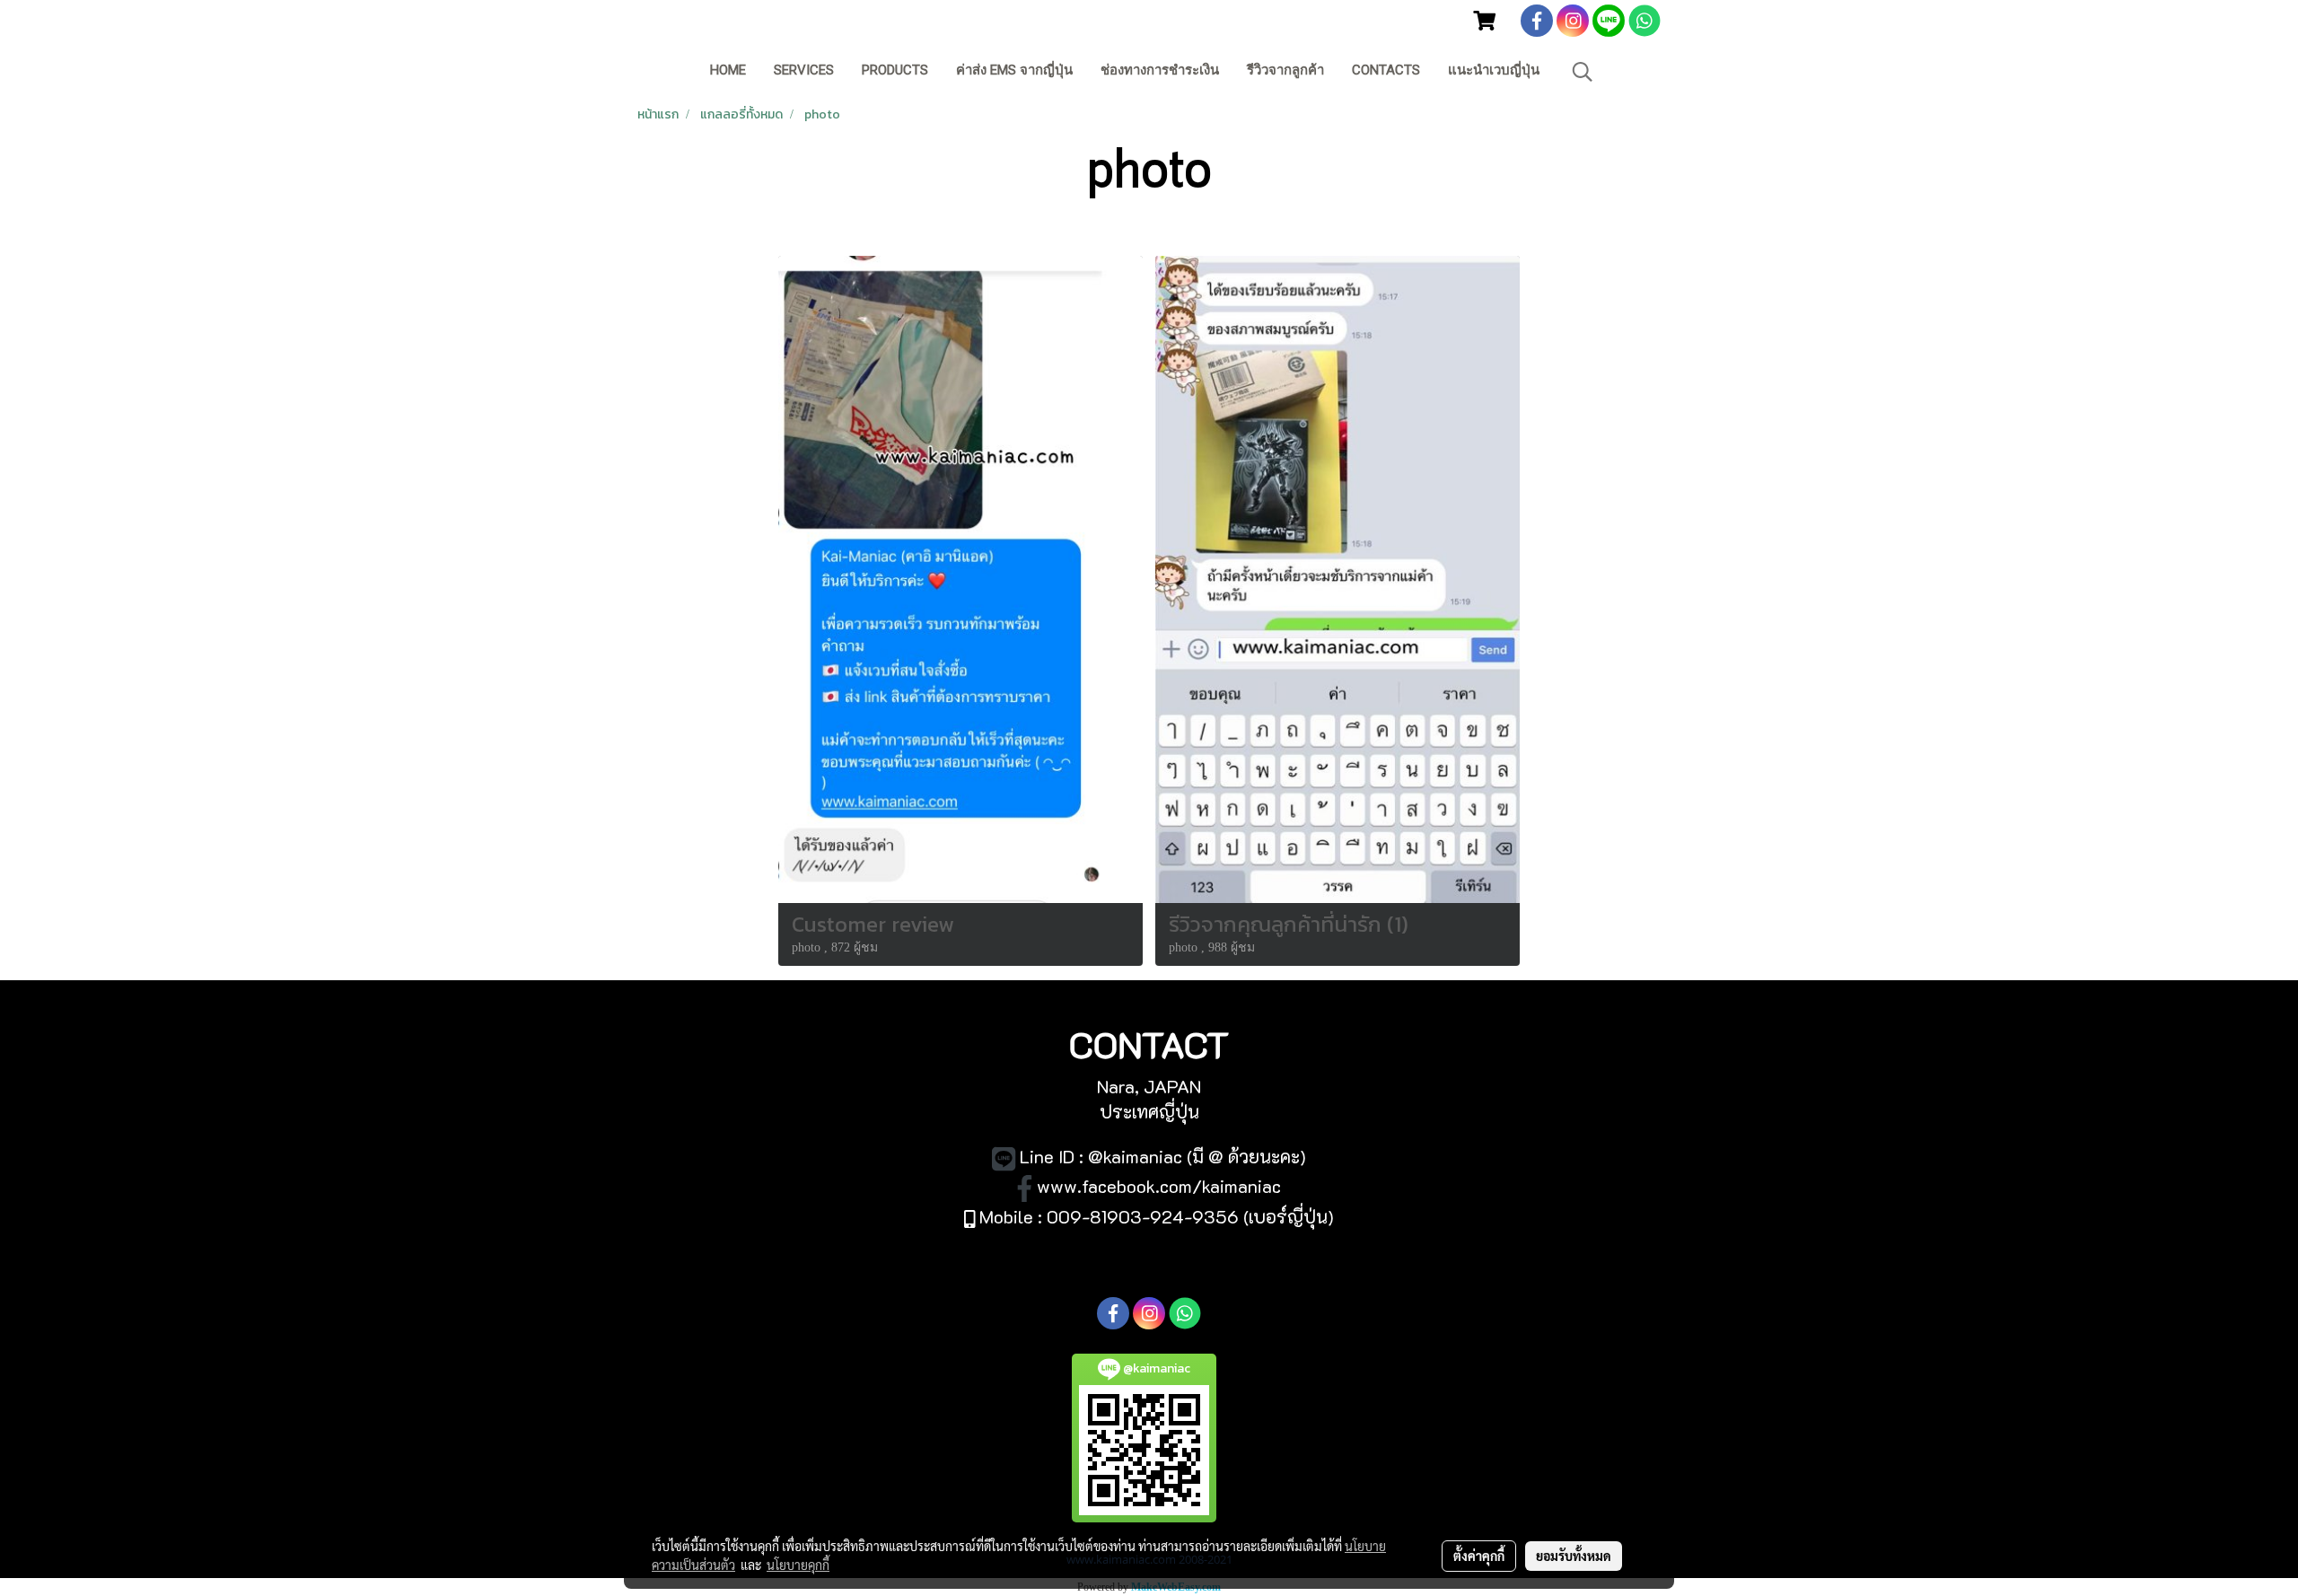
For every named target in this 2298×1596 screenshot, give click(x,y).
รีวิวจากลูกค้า (1285, 70)
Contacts (1386, 70)
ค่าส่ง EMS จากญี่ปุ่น (1014, 70)
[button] (1583, 72)
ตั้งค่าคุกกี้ (1479, 1556)
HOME (728, 70)
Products (895, 70)
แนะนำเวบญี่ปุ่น (1494, 70)
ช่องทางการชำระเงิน (1160, 70)
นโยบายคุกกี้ (798, 1565)
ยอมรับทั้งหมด (1574, 1556)
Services (804, 70)
